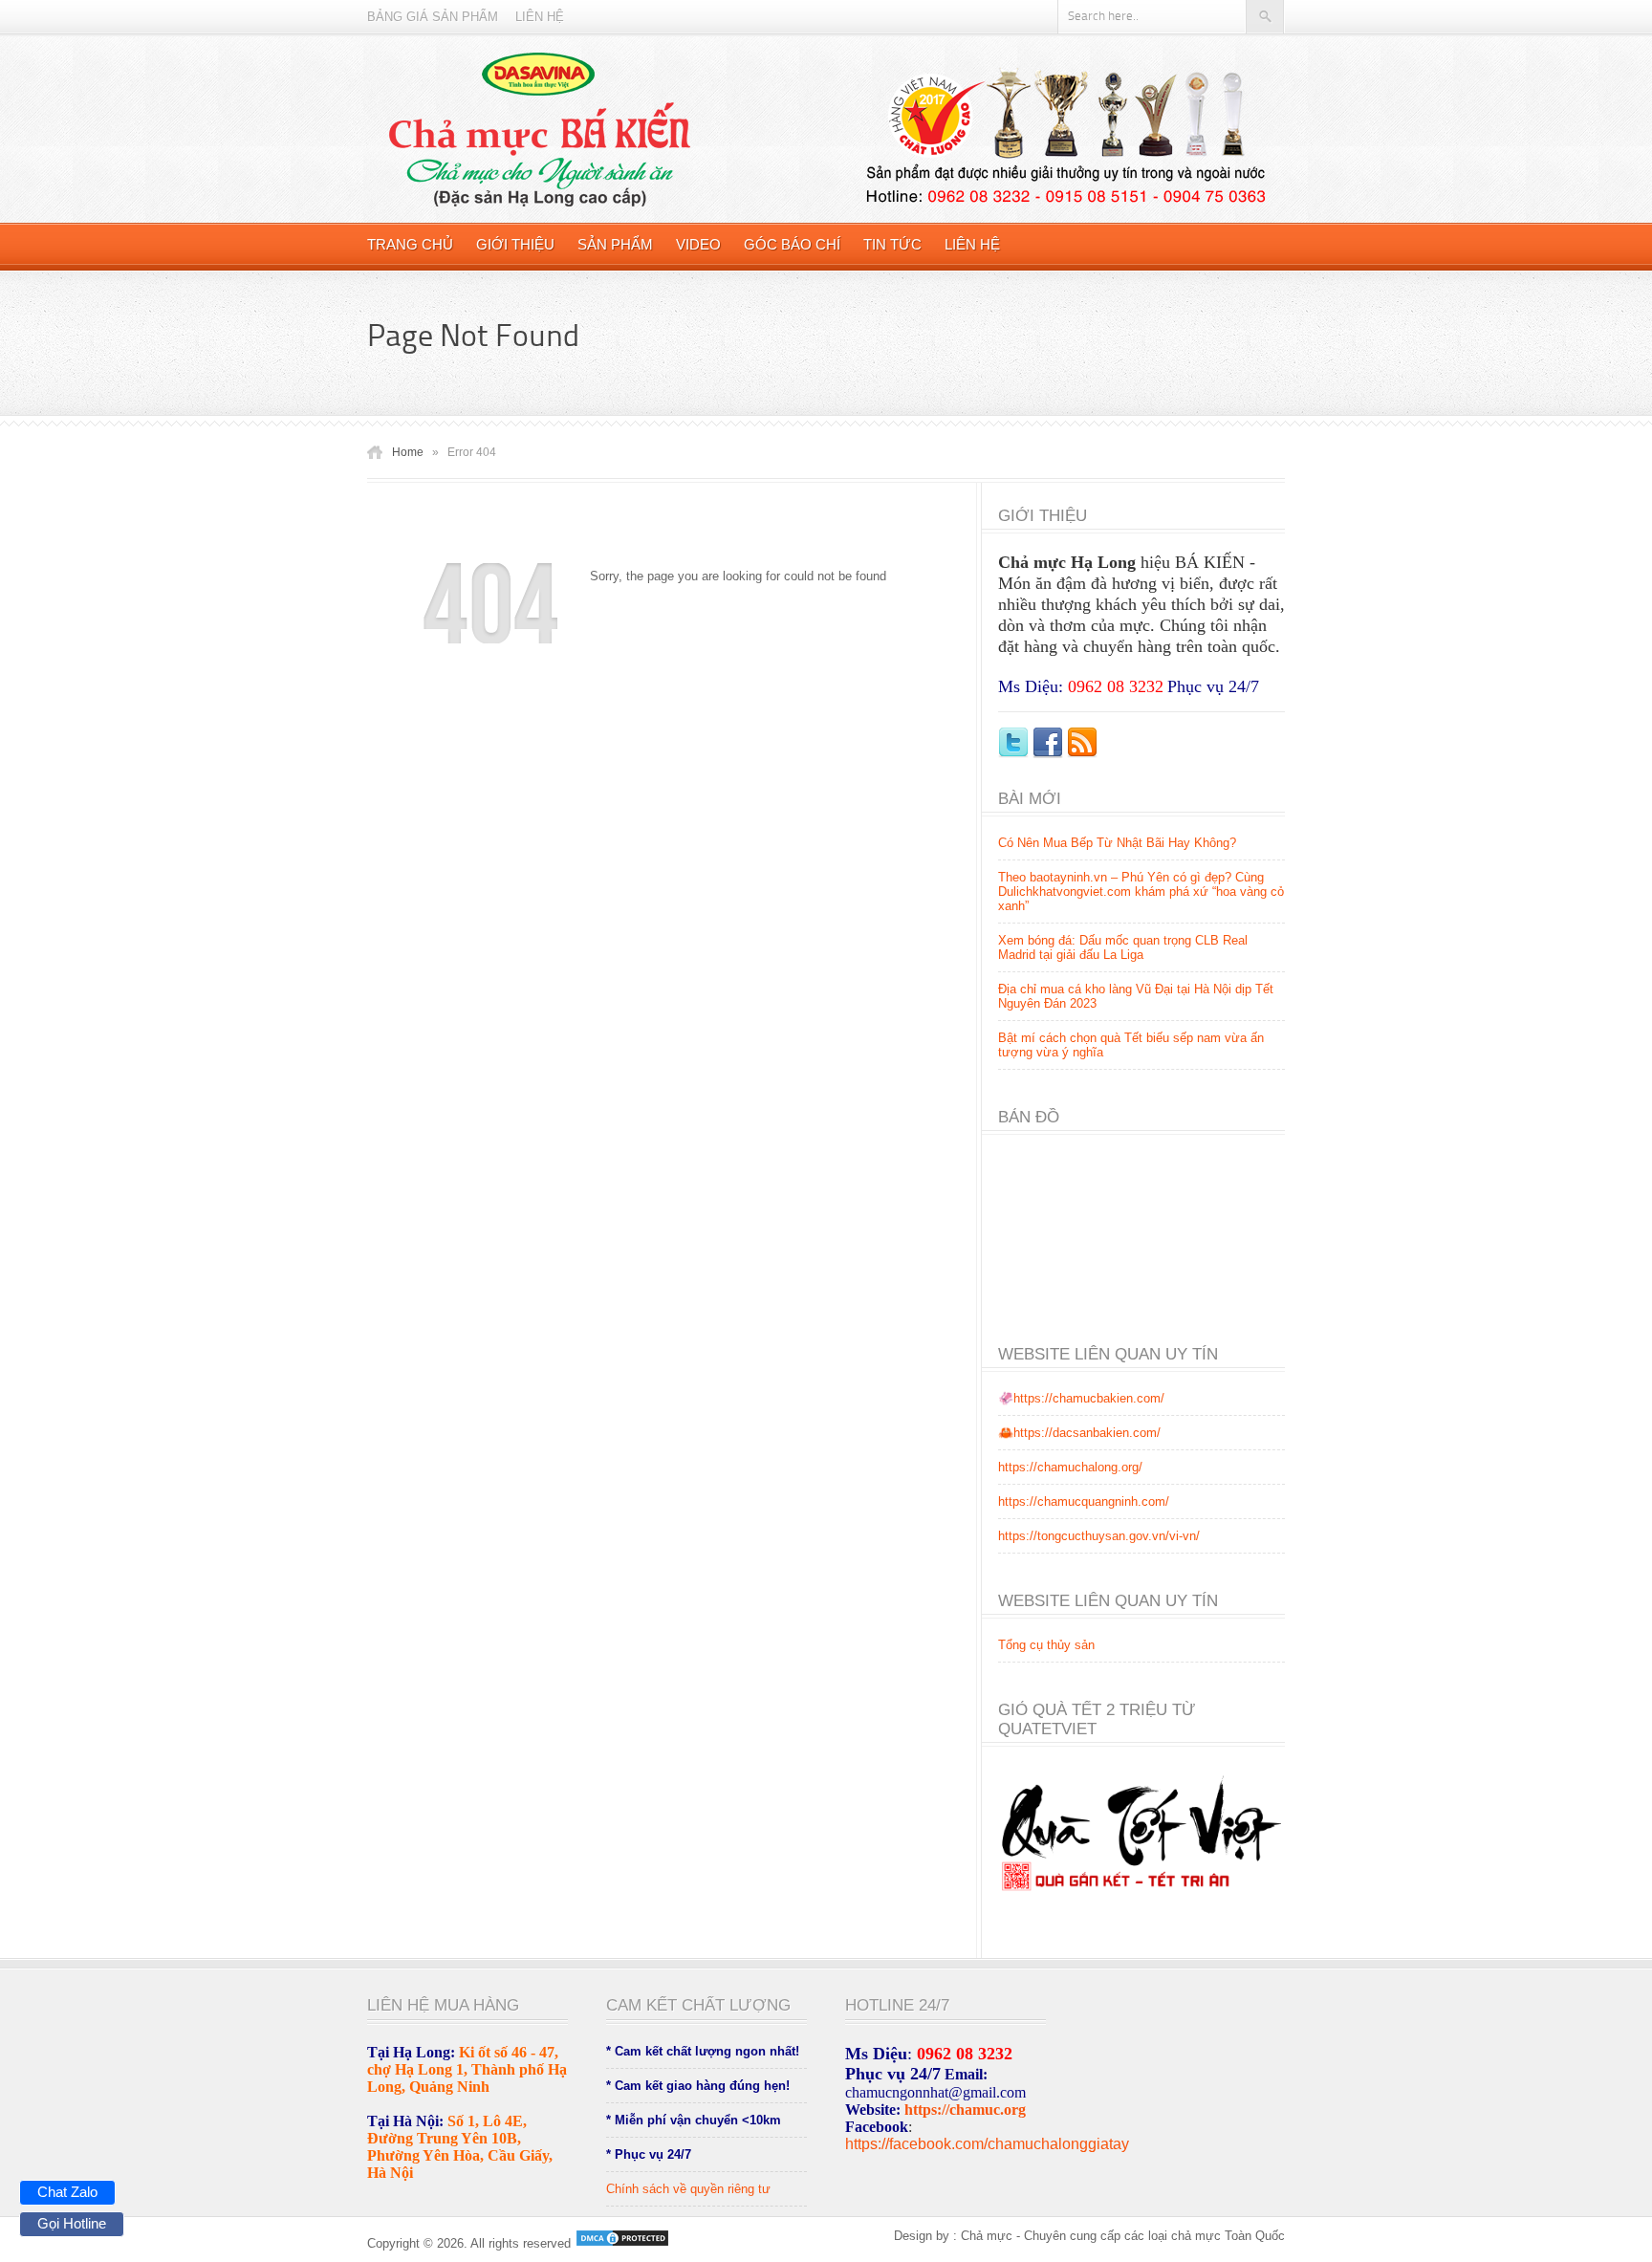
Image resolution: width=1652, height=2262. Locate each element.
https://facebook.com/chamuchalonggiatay (987, 2144)
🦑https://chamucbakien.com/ (1081, 1398)
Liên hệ (540, 17)
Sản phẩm (615, 244)
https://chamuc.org (965, 2110)
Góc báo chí (792, 244)
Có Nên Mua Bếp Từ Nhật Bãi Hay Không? (1117, 843)
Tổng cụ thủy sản (1046, 1645)
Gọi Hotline (72, 2223)
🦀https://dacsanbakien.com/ (1079, 1433)
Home (408, 452)
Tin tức (892, 244)
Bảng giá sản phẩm (433, 17)
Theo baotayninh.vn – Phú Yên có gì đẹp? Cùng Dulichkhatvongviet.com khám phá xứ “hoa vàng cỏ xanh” (1141, 892)
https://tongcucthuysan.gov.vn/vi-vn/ (1099, 1536)
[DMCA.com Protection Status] (620, 2243)
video (698, 244)
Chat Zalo (67, 2192)
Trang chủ (410, 244)
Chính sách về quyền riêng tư (688, 2189)
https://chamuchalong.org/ (1070, 1467)
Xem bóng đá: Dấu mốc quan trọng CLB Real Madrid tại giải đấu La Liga (1123, 947)
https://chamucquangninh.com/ (1084, 1501)
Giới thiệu (515, 244)
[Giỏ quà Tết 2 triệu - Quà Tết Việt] (1141, 1906)
